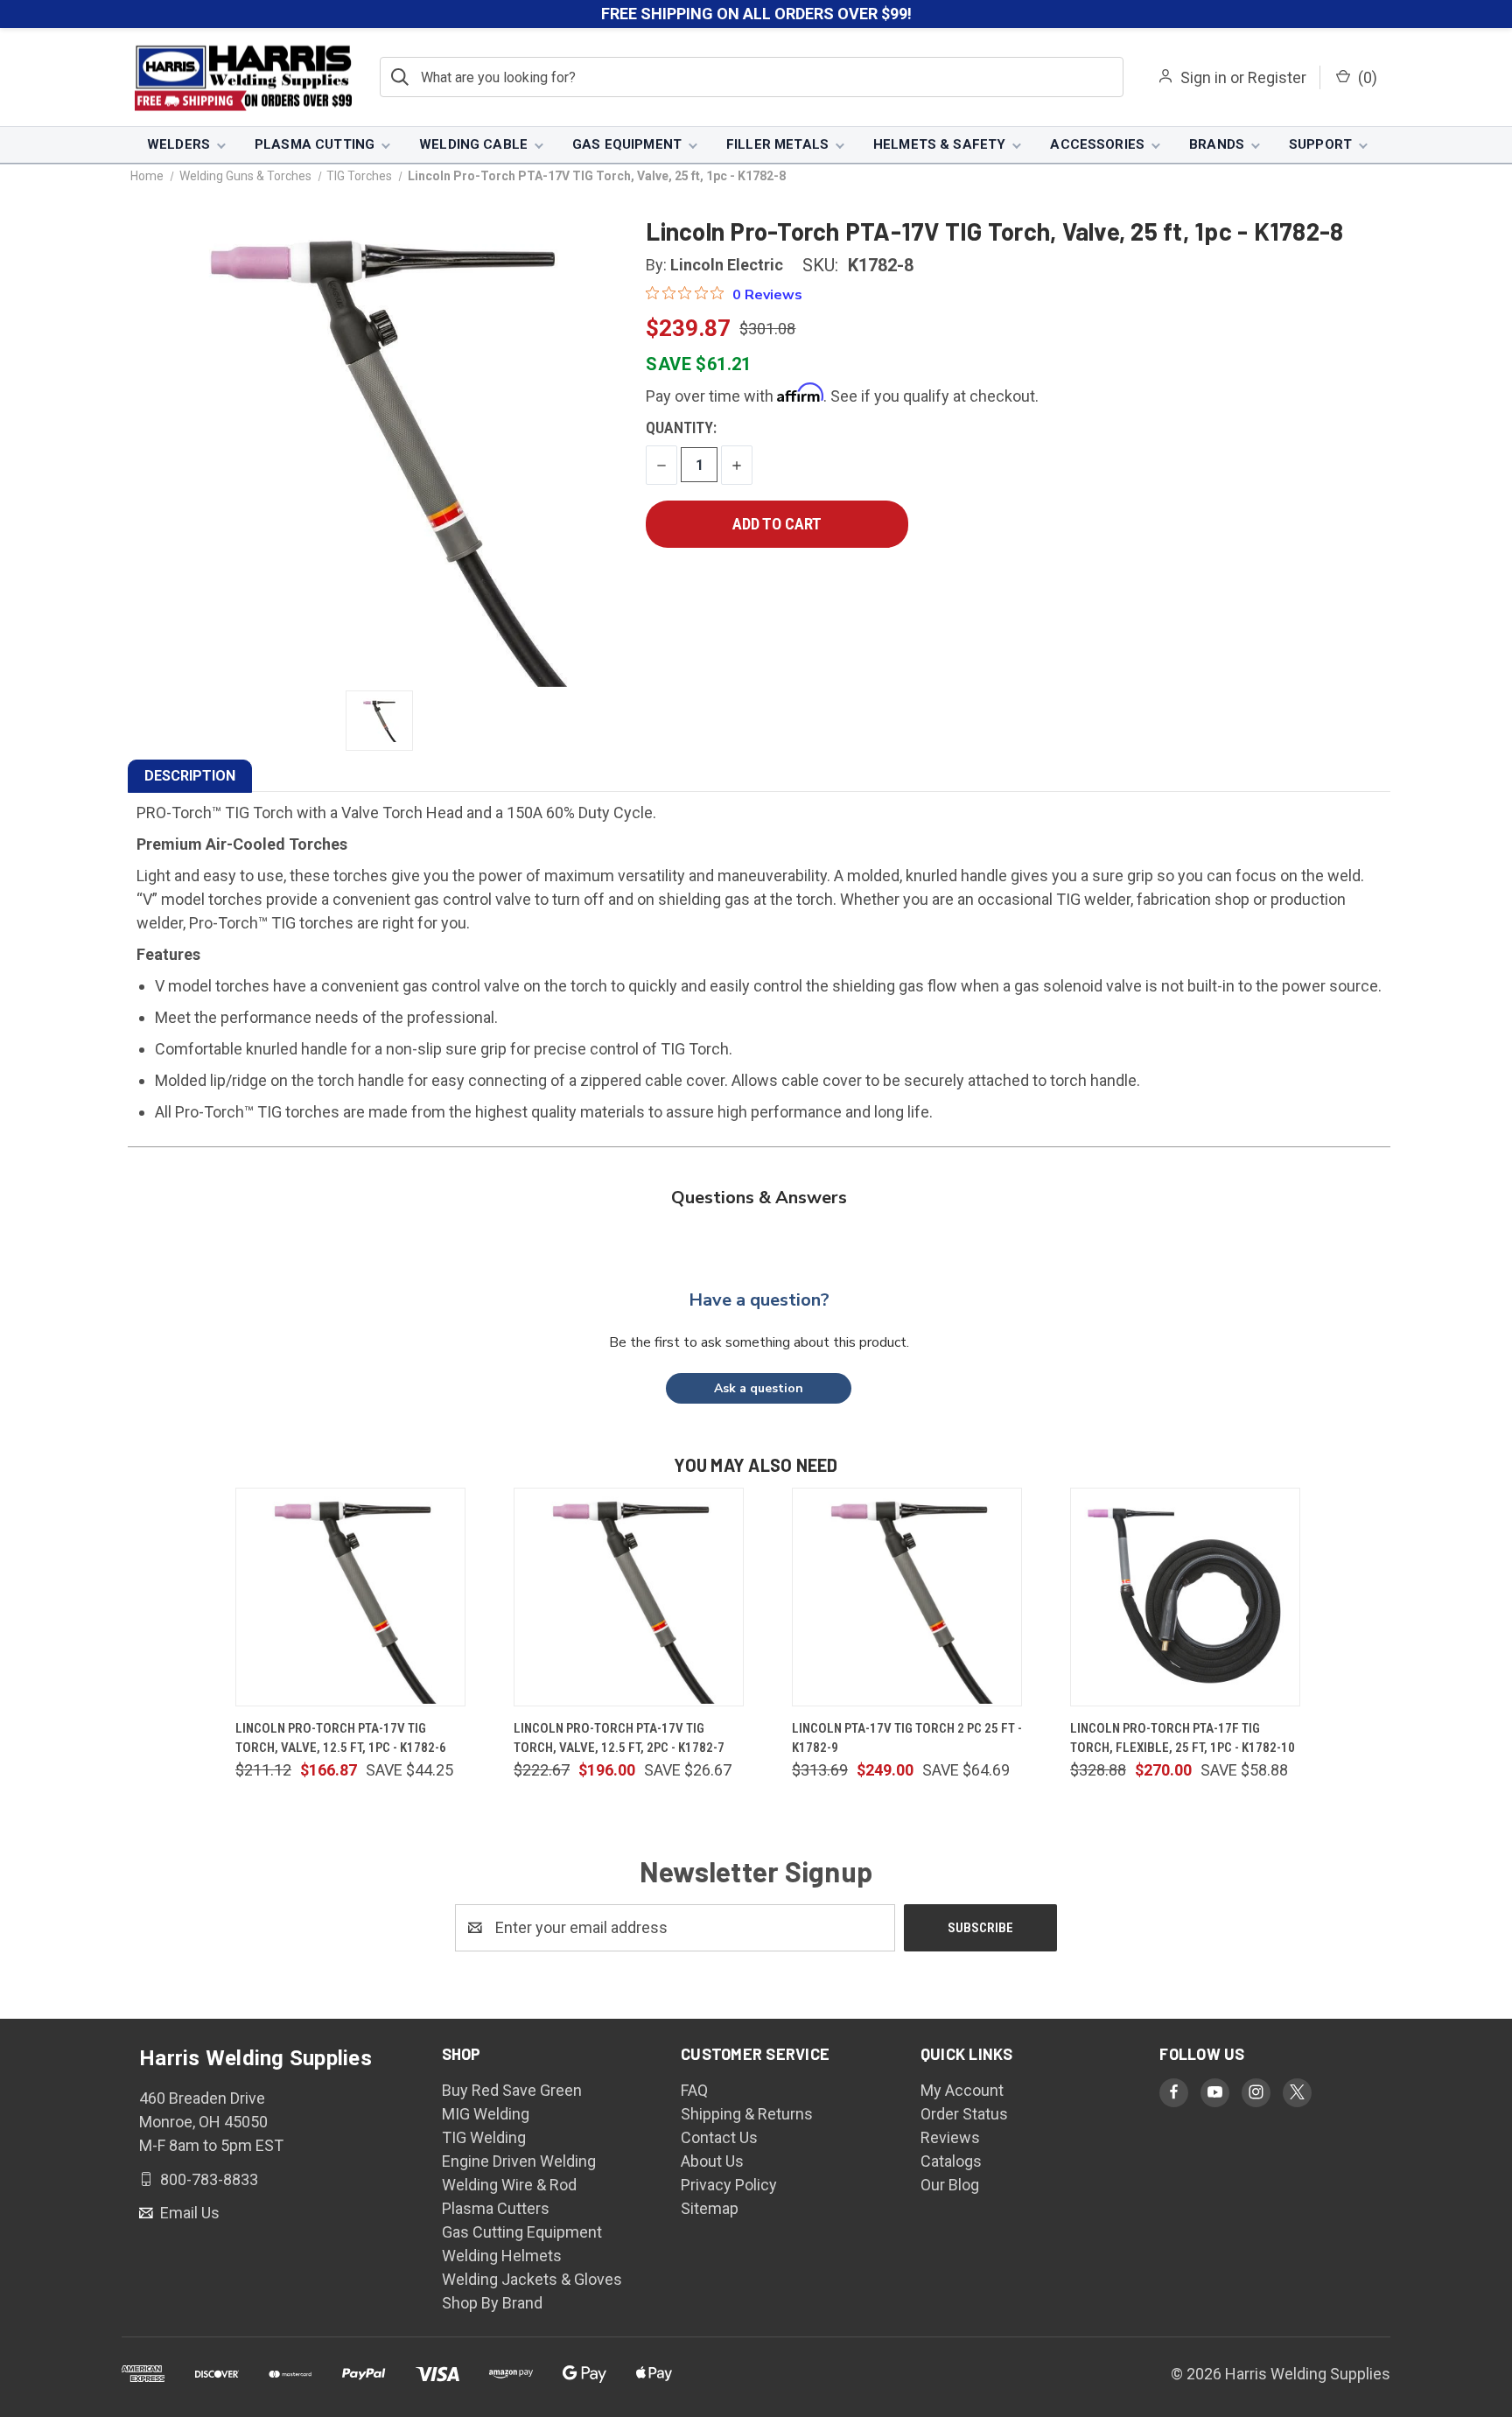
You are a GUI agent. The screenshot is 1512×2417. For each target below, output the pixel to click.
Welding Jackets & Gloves (532, 2279)
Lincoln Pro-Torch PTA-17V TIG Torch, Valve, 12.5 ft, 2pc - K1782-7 (619, 1738)
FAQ (694, 2090)
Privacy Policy (729, 2185)
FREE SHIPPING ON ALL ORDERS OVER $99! (756, 14)
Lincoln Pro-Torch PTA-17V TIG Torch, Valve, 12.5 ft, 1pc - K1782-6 (341, 1738)
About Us (712, 2161)
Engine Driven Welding (519, 2161)
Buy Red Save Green (512, 2090)
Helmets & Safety (939, 144)
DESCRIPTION (190, 776)
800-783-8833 (207, 2179)
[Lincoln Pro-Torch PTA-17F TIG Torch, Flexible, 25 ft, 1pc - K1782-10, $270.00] (1185, 1597)
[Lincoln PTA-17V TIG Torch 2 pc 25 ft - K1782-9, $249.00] (907, 1597)
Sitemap (710, 2208)
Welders (178, 144)
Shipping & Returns (747, 2114)
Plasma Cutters (496, 2208)
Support (1320, 144)
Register (1277, 77)
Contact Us (719, 2137)
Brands (1217, 144)
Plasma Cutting (315, 144)
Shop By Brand (492, 2303)
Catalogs (951, 2161)
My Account (962, 2090)
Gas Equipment (627, 144)
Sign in (1204, 77)
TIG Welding (484, 2137)
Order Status (964, 2114)
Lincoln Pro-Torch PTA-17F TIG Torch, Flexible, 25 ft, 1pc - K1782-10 (1183, 1738)
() (1366, 77)
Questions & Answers (759, 1198)
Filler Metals (777, 144)
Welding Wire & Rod (509, 2185)
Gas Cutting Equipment (522, 2232)
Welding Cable (473, 144)
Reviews (950, 2137)
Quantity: (681, 427)
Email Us (188, 2213)
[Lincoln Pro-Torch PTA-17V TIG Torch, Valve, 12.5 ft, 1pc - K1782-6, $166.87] (350, 1597)
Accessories (1097, 144)
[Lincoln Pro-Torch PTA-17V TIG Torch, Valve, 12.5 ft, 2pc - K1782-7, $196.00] (629, 1597)
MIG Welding (486, 2114)
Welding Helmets (502, 2256)
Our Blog (950, 2185)
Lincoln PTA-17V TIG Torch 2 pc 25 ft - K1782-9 (907, 1738)
